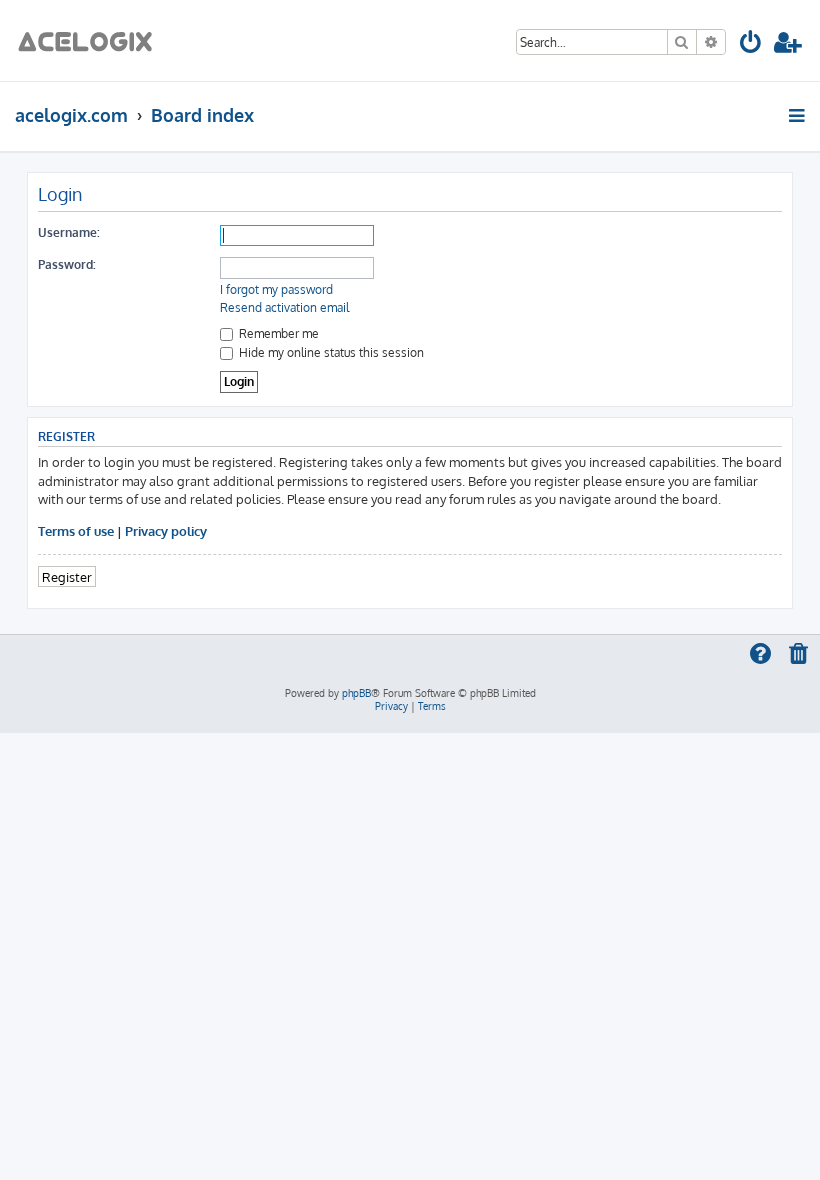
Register (67, 576)
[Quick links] (798, 115)
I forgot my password (276, 289)
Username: (69, 232)
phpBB (356, 693)
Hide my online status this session (330, 352)
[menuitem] (751, 45)
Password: (67, 264)
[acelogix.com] (91, 40)
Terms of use (76, 530)
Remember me (277, 333)
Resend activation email (284, 307)
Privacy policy (166, 530)
